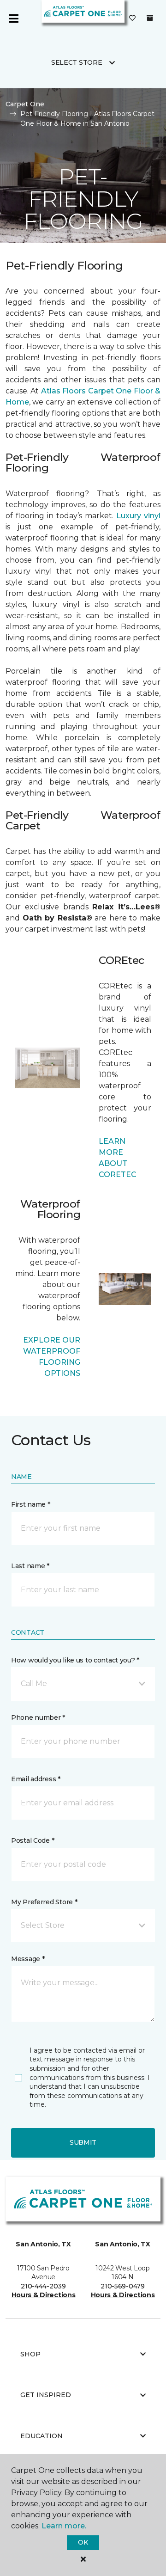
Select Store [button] (77, 62)
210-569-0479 (123, 2286)
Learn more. (64, 2526)
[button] (83, 1684)
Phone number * (38, 1717)
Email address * (36, 1779)
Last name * (30, 1566)
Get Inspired (46, 2395)
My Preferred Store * (44, 1902)
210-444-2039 (43, 2286)
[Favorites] (132, 18)
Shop (30, 2354)
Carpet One (25, 104)
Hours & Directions (44, 2295)
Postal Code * (33, 1840)
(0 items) (150, 18)
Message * (28, 1959)
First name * (31, 1504)
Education (41, 2436)
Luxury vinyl (138, 516)
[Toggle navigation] (13, 18)
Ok (83, 2542)
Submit (83, 2142)
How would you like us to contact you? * (75, 1660)
